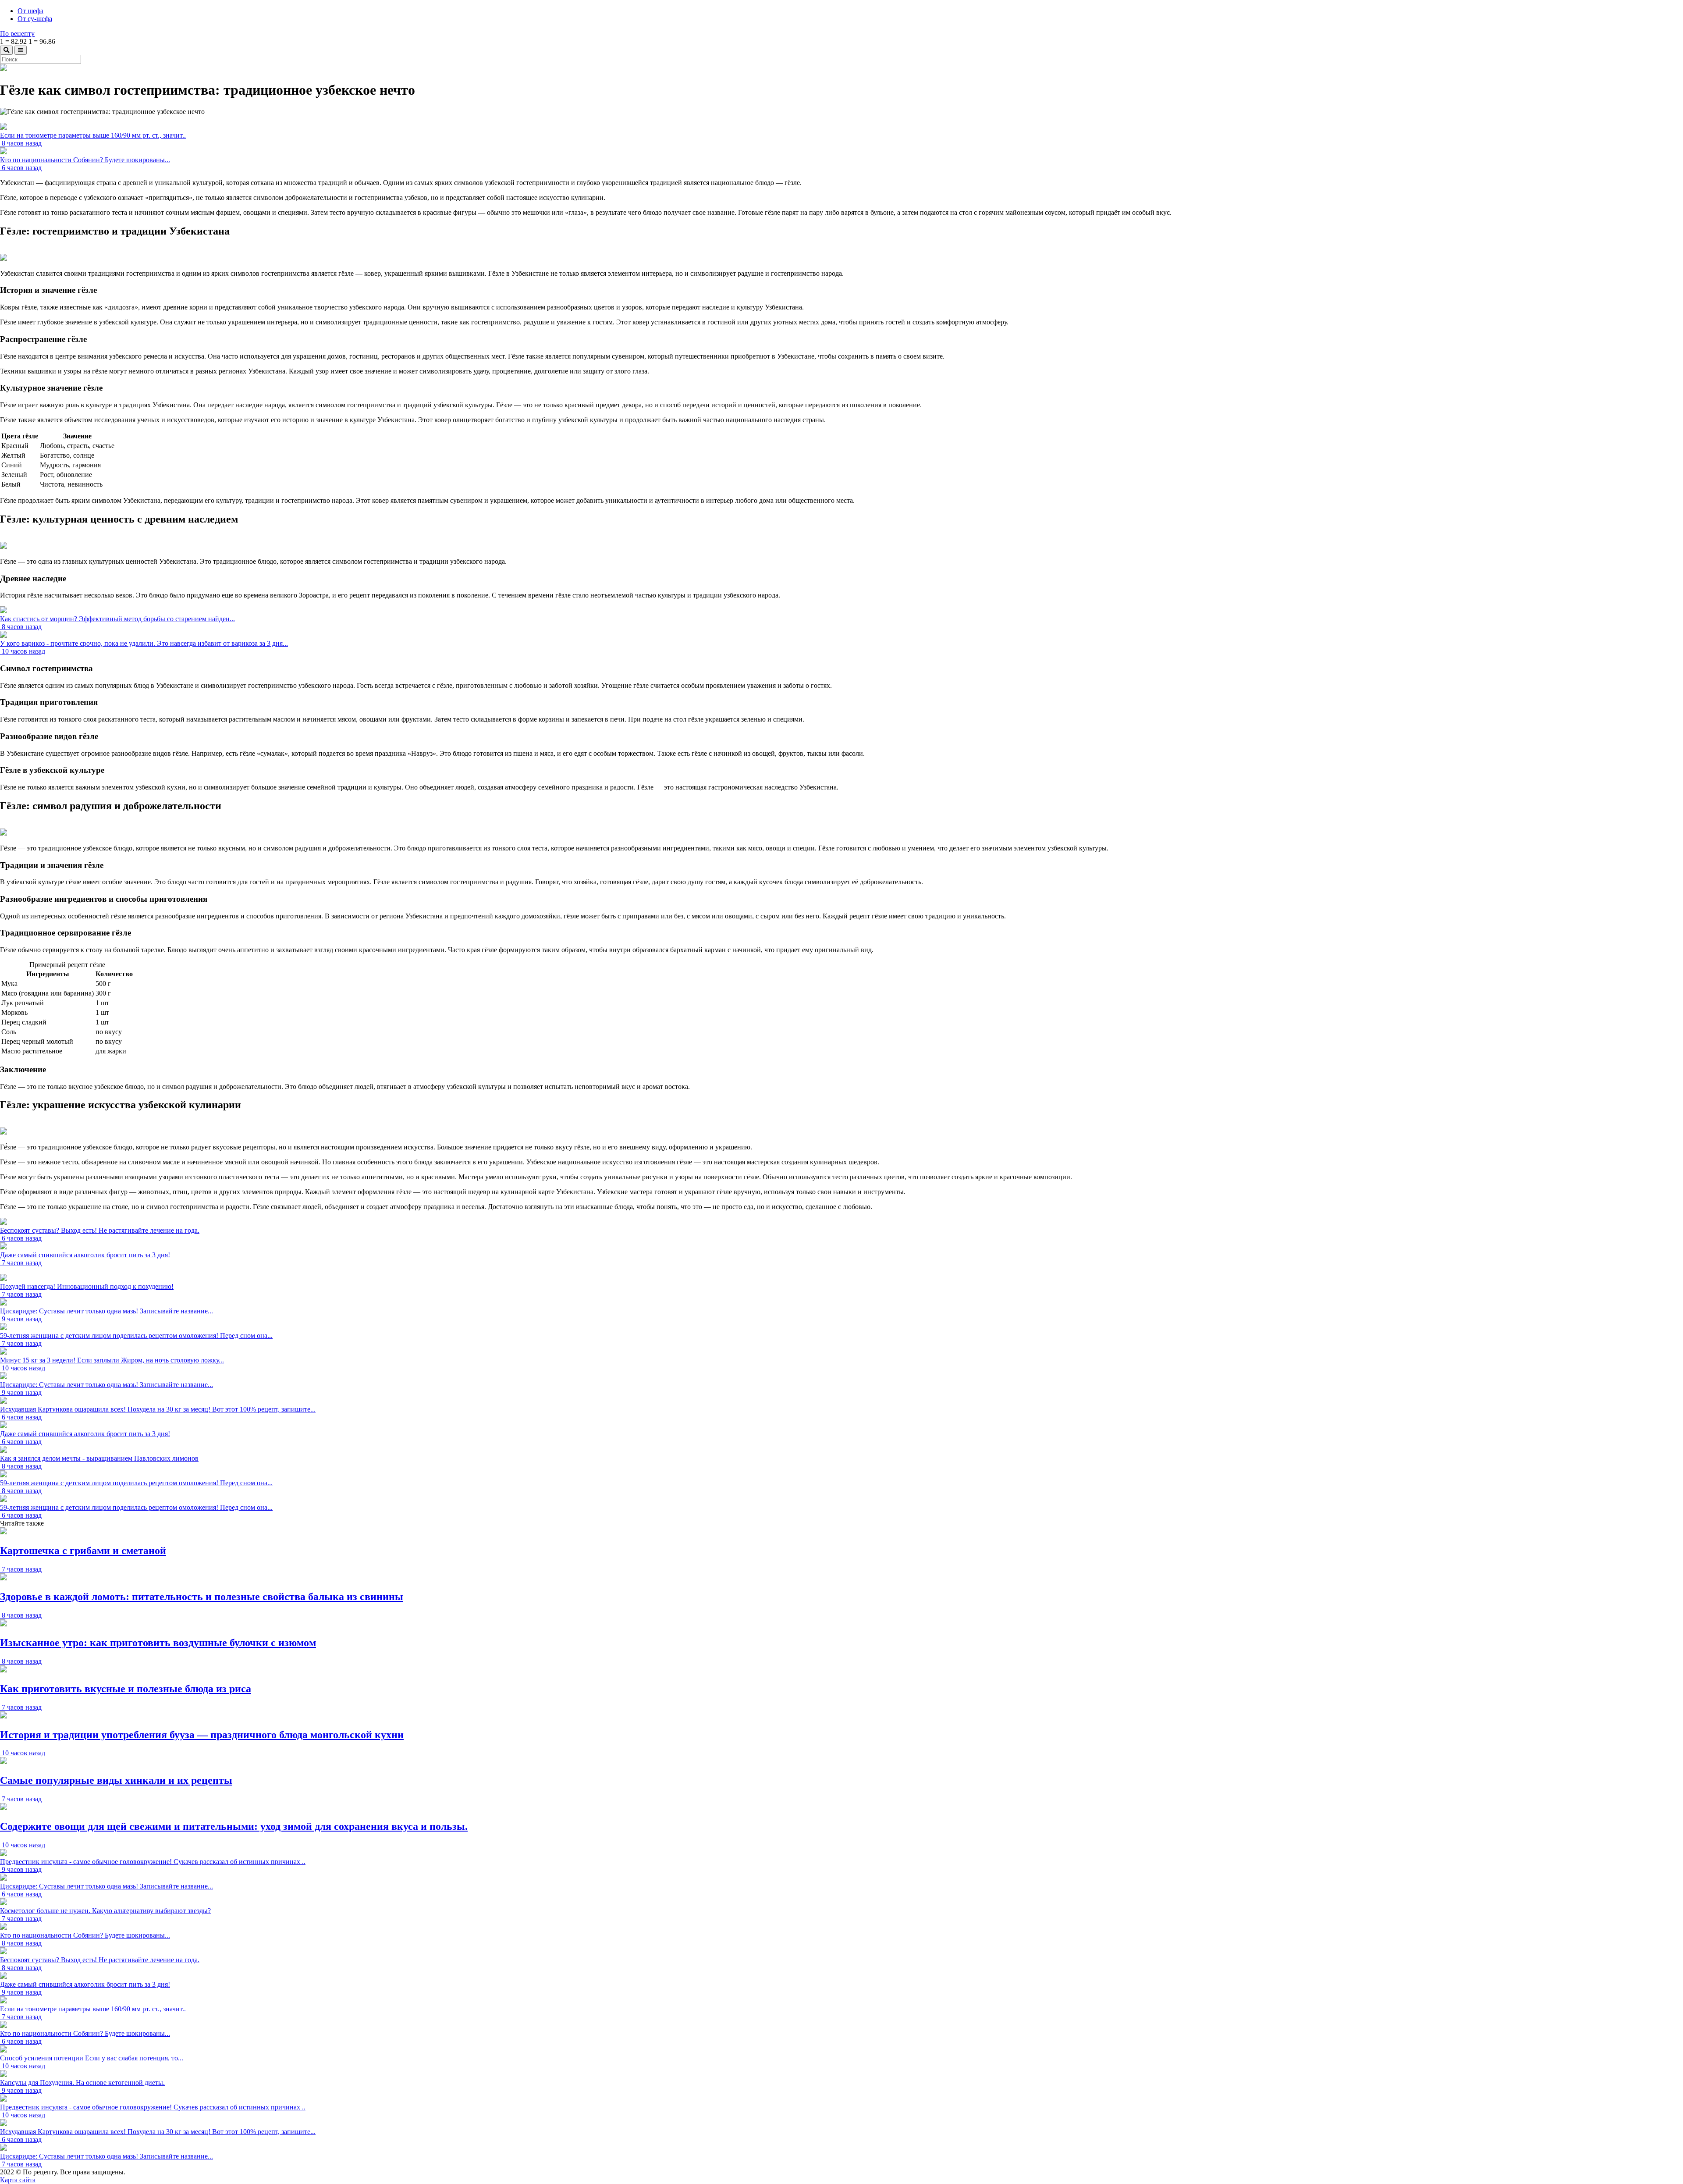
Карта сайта (18, 2180)
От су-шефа (35, 19)
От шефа (30, 11)
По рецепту (17, 34)
